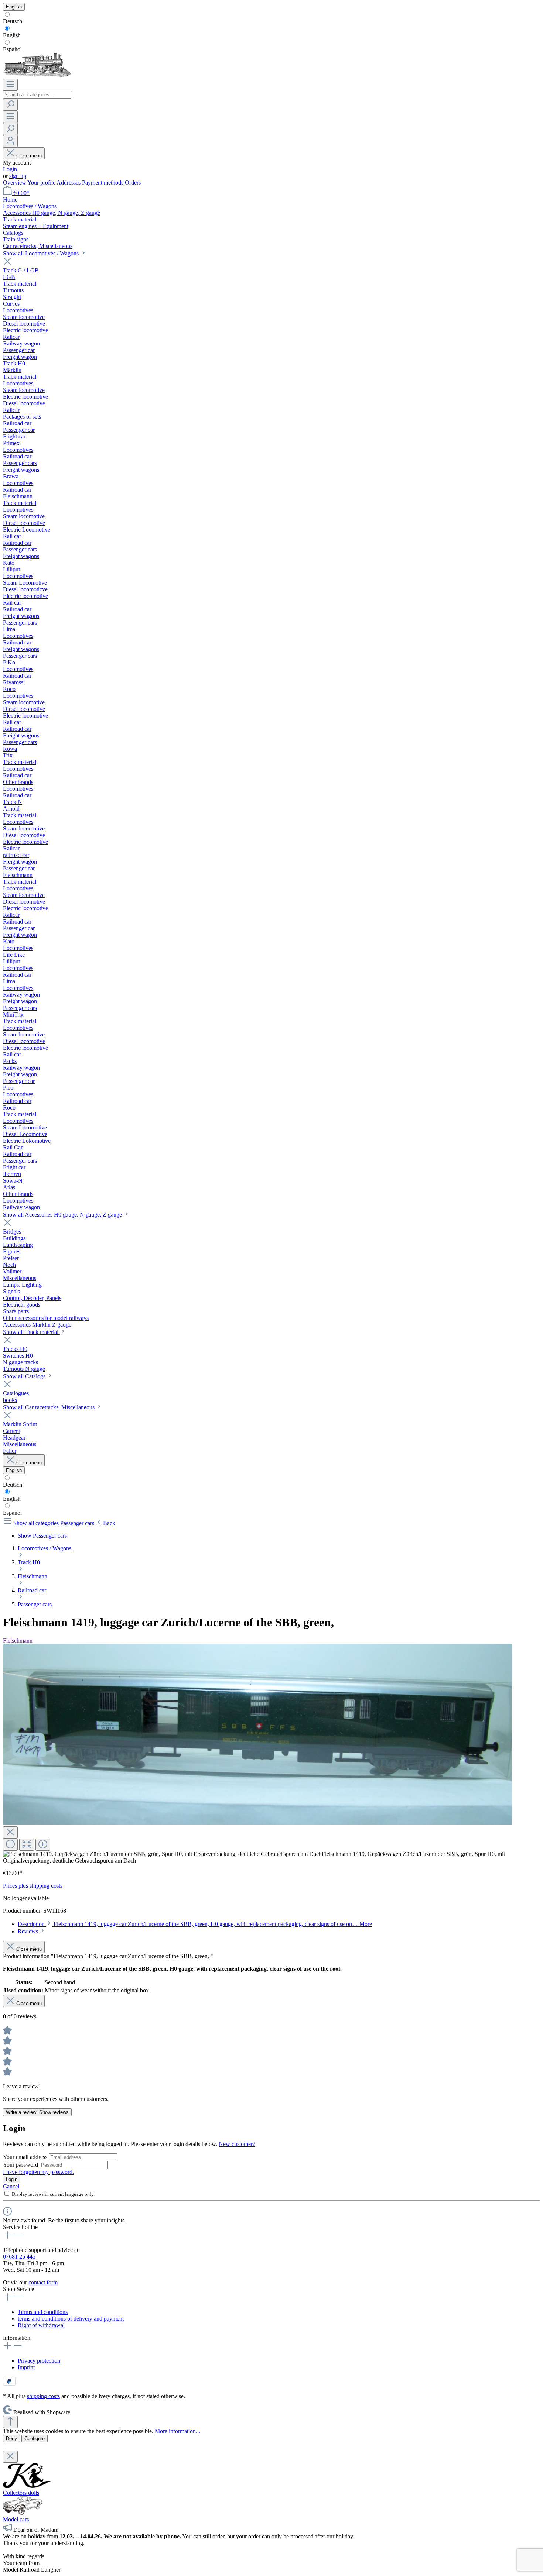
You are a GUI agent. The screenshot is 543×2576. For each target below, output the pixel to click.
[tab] (195, 1924)
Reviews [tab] (29, 1931)
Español (12, 49)
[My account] (10, 141)
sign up (18, 176)
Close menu (29, 156)
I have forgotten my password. (38, 2172)
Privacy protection (39, 2361)
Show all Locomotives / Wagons (42, 253)
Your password (21, 2165)
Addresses (69, 183)
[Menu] (10, 85)
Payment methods (103, 183)
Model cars (16, 2519)
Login (10, 169)
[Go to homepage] (37, 75)
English (12, 35)
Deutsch (13, 21)
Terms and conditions (43, 2312)
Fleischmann (18, 1640)
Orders (133, 183)
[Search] (10, 105)
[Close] (10, 1832)
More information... (177, 2431)
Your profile (42, 183)
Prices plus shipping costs (33, 1886)
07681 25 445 (19, 2257)
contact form (43, 2282)
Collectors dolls (21, 2493)
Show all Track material (31, 1332)
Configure (35, 2439)
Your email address (26, 2157)
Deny (11, 2439)
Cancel (11, 2186)
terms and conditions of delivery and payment (71, 2319)
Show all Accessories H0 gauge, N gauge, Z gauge (63, 1215)
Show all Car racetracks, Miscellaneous (49, 1407)
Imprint (26, 2367)
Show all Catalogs (25, 1376)
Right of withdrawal (41, 2325)
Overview (15, 183)
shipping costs (43, 2396)
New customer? (237, 2144)
